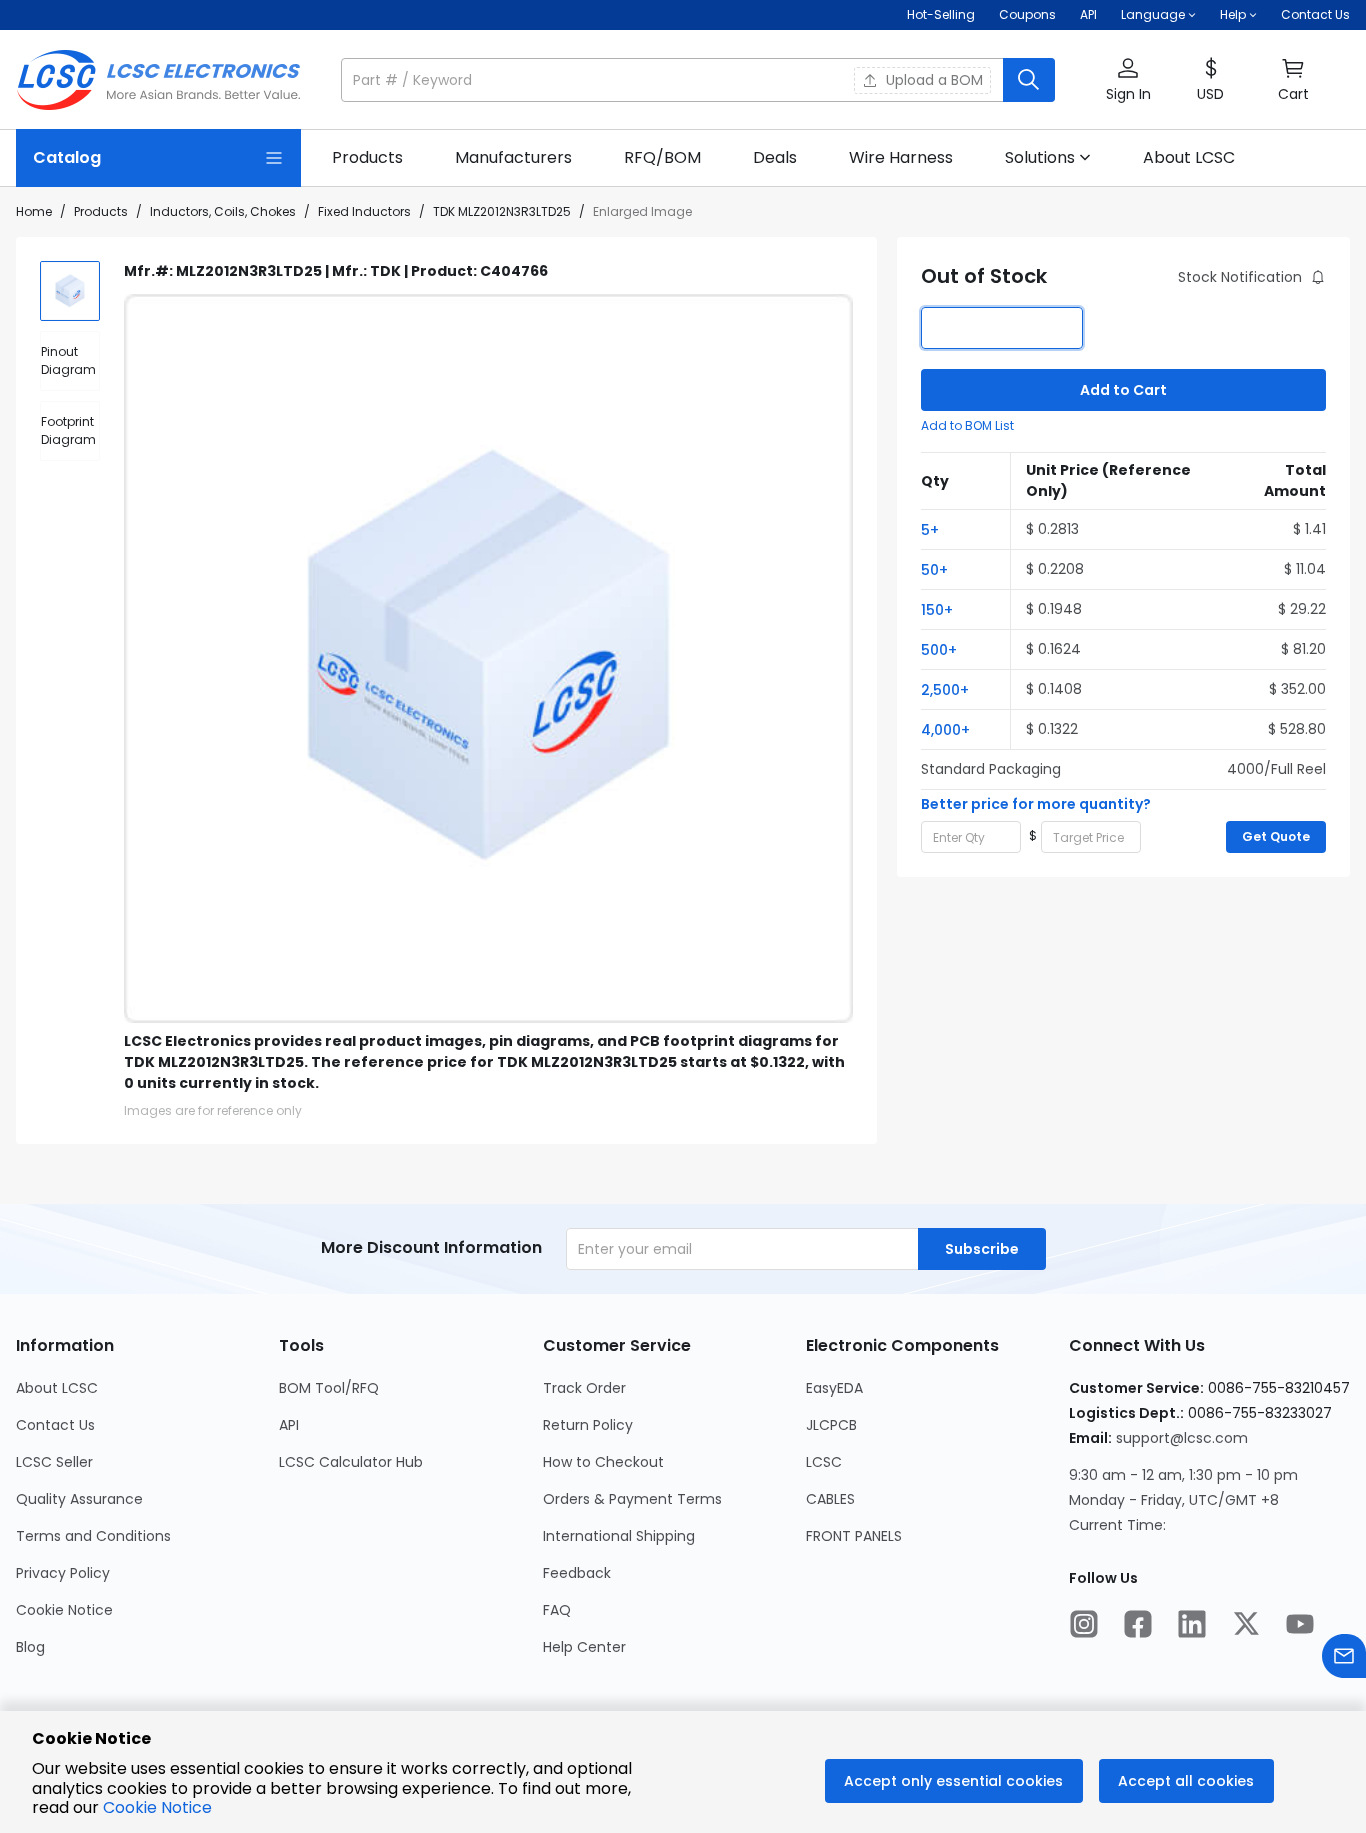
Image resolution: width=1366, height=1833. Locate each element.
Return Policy (588, 1425)
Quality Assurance (79, 1499)
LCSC (824, 1462)
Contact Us (1315, 14)
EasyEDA (834, 1388)
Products (101, 211)
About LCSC (57, 1388)
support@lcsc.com (1182, 1438)
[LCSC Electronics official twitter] (1246, 1626)
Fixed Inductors (364, 211)
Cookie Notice (64, 1610)
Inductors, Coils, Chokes (223, 211)
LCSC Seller (54, 1462)
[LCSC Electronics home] (158, 80)
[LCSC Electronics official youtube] (1300, 1626)
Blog (30, 1647)
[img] (70, 291)
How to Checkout (603, 1462)
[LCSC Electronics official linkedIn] (1192, 1626)
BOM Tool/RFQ (329, 1388)
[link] (367, 158)
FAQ (557, 1610)
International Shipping (619, 1536)
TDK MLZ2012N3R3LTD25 (502, 211)
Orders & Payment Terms (632, 1499)
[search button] (1029, 80)
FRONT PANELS (854, 1536)
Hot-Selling (941, 14)
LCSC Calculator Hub (351, 1462)
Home (34, 211)
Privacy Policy (63, 1573)
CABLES (830, 1499)
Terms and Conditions (93, 1536)
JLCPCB (831, 1425)
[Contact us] (1344, 1658)
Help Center (584, 1647)
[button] (698, 80)
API (1088, 14)
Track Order (584, 1388)
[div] (70, 361)
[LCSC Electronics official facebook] (1138, 1626)
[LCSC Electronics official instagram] (1084, 1626)
